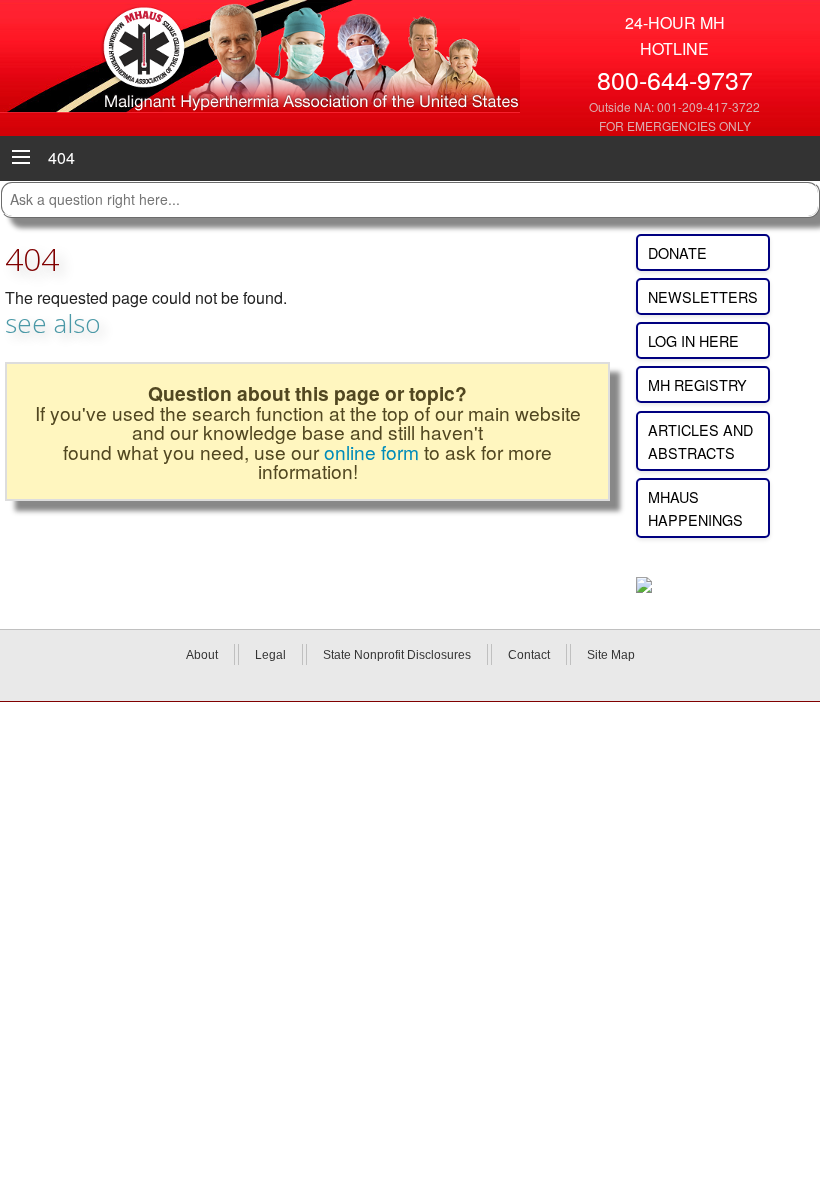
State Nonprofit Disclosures (397, 655)
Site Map (611, 655)
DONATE (677, 252)
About (202, 655)
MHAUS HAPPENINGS (695, 508)
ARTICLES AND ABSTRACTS (700, 441)
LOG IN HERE (693, 340)
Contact (529, 655)
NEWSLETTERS (703, 296)
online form (371, 451)
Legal (270, 655)
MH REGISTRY (697, 384)
